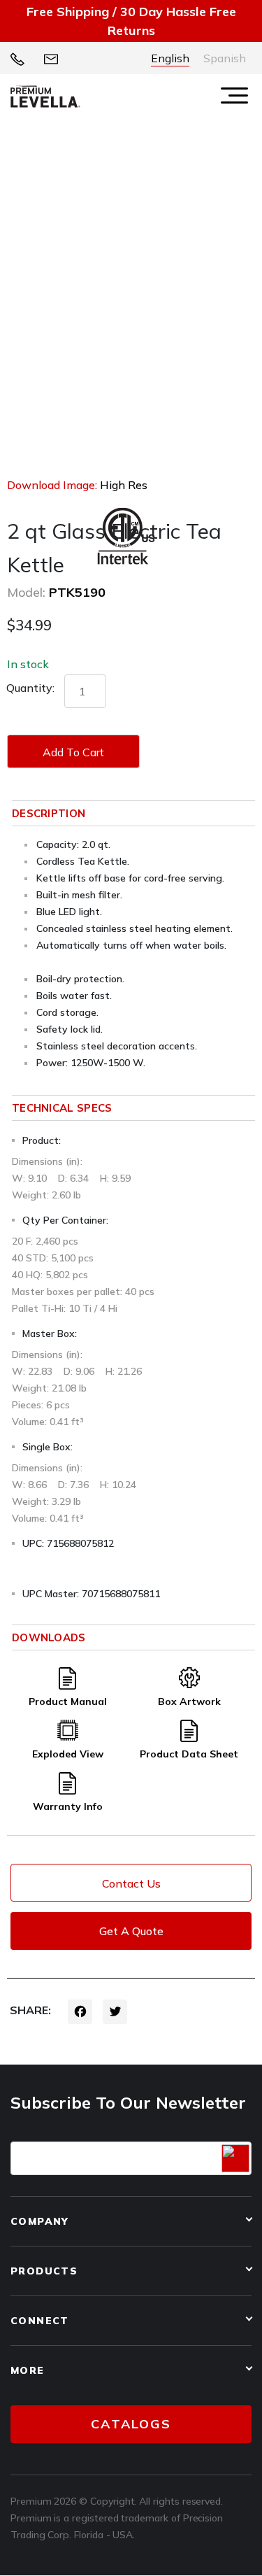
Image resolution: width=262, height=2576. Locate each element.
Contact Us (131, 1883)
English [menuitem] (170, 58)
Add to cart (73, 752)
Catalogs (131, 2424)
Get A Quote (131, 1931)
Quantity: (30, 688)
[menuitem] (170, 58)
